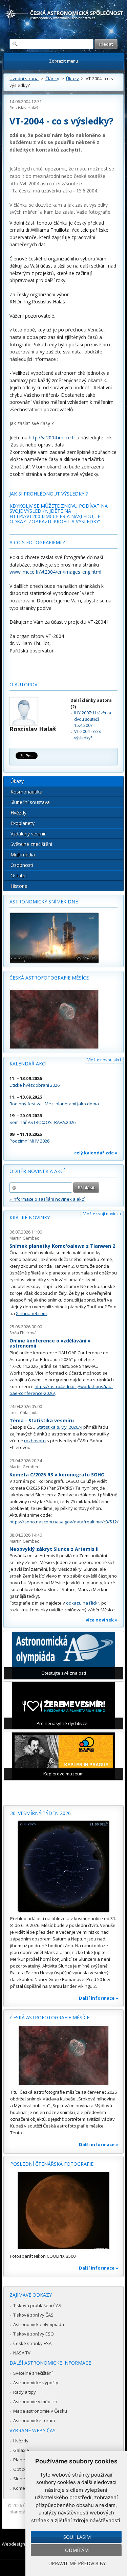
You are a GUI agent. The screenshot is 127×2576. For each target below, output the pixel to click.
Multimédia (23, 855)
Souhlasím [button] (77, 2537)
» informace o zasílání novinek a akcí (47, 1199)
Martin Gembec (24, 1238)
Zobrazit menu (63, 61)
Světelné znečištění (31, 844)
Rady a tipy (25, 2392)
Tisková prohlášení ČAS (37, 2305)
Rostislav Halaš (24, 108)
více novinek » (102, 1620)
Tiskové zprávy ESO (34, 2334)
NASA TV (22, 2353)
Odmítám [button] (77, 2550)
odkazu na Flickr (83, 1603)
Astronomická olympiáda (39, 2324)
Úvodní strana (24, 78)
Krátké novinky (30, 1217)
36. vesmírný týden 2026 (40, 1813)
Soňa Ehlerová (23, 1333)
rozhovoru (35, 1441)
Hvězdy (18, 813)
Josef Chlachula (24, 1413)
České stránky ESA (32, 2343)
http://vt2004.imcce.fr (52, 438)
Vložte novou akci (104, 1060)
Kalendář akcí (28, 1064)
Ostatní (18, 876)
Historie (19, 886)
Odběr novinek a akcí (37, 1171)
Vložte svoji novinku (102, 1214)
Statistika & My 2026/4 (59, 1427)
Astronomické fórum (34, 2420)
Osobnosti (22, 865)
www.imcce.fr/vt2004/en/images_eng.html (55, 572)
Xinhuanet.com (31, 1313)
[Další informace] (63, 1866)
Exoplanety (23, 823)
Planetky (22, 2460)
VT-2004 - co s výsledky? (88, 734)
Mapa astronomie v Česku (40, 2411)
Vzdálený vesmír (28, 834)
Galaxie (21, 2450)
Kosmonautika (26, 792)
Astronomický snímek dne (44, 902)
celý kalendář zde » (96, 1153)
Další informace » (99, 1998)
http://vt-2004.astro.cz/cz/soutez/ (46, 183)
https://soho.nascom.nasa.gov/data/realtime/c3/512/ (64, 1522)
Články (52, 78)
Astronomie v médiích (35, 2401)
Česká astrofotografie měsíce (49, 978)
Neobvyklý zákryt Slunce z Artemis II (54, 1549)
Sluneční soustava (30, 802)
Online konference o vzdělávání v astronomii (50, 1343)
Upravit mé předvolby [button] (77, 2563)
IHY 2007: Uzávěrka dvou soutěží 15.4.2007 (93, 719)
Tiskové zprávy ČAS (33, 2315)
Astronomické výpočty (36, 2383)
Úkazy (72, 78)
